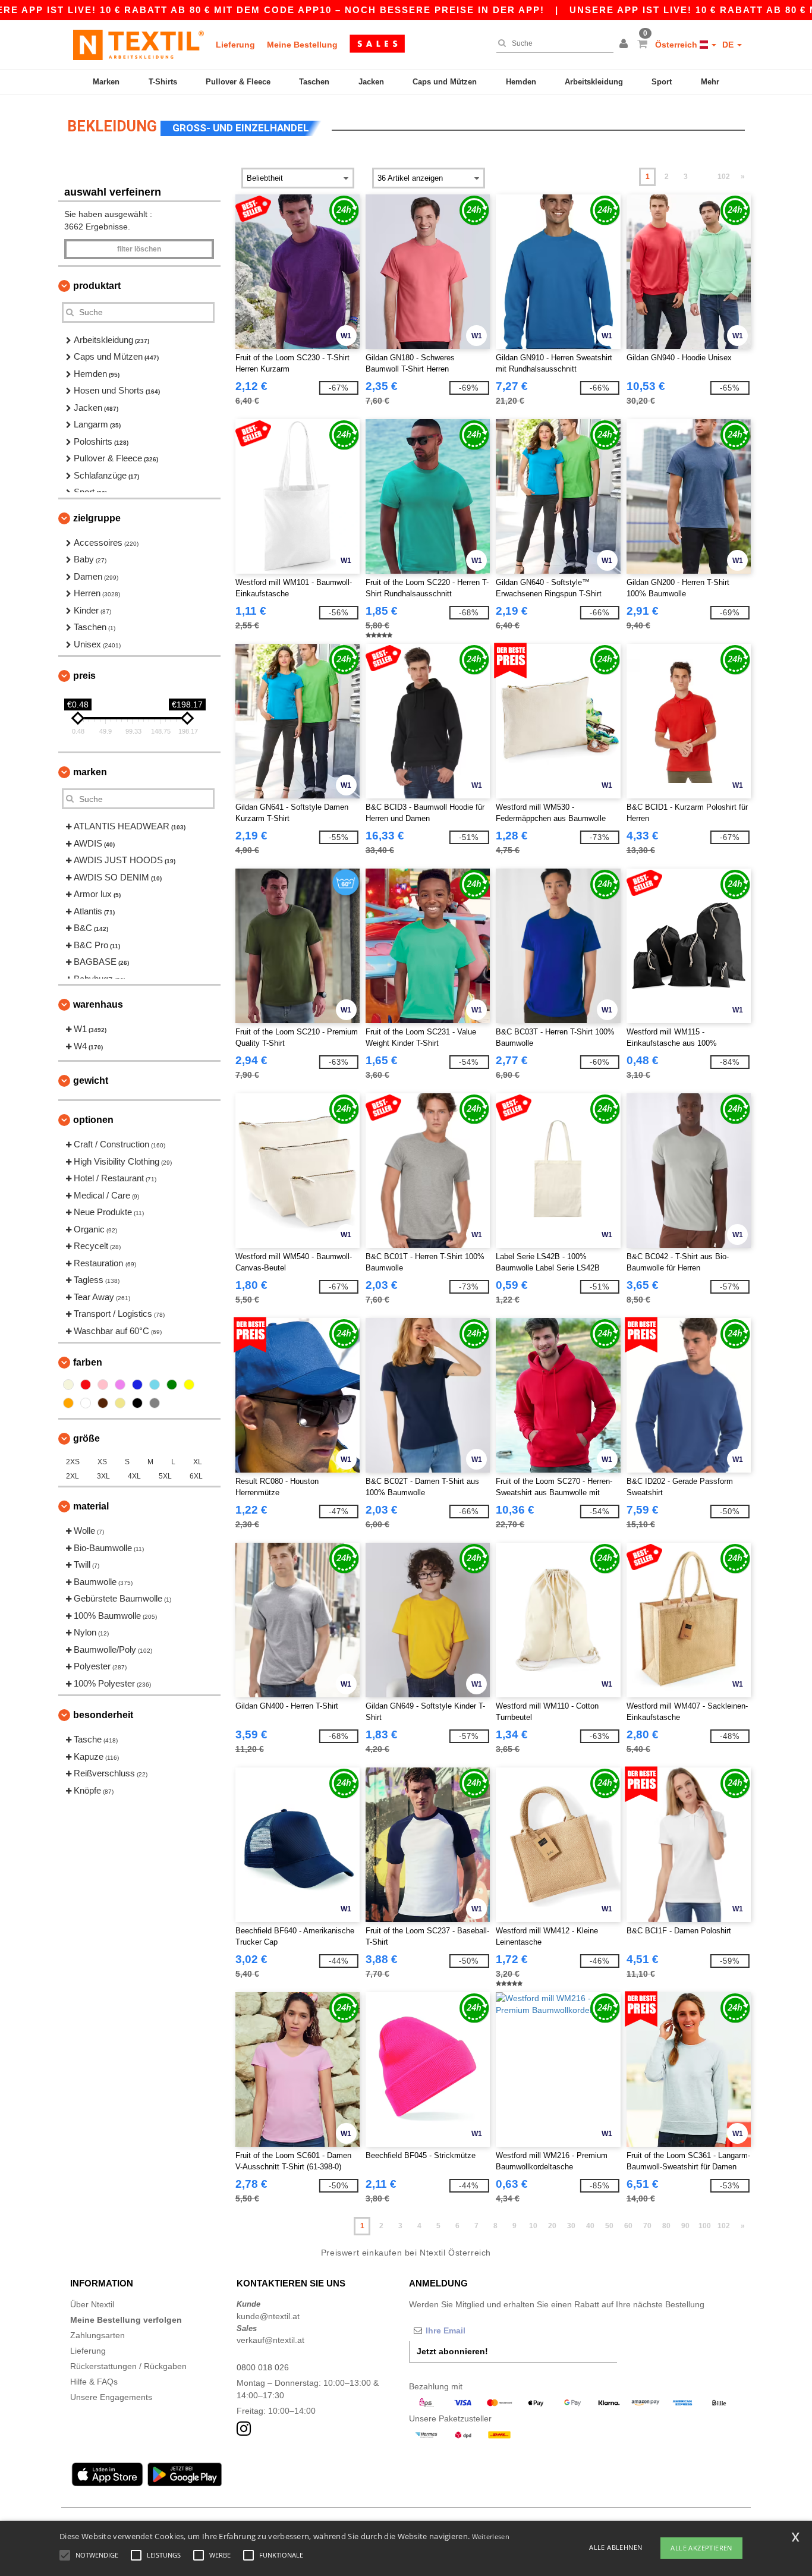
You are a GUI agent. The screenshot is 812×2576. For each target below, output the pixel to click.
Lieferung (235, 45)
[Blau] (137, 1385)
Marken (106, 82)
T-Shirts (163, 82)
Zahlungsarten (97, 2335)
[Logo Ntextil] (139, 45)
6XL (196, 1476)
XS (102, 1462)
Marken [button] (90, 772)
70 (647, 2226)
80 (666, 2226)
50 (609, 2226)
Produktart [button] (97, 286)
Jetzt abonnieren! (452, 2351)
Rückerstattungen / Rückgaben (128, 2366)
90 (685, 2226)
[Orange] (68, 1403)
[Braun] (103, 1403)
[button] (625, 45)
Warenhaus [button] (98, 1004)
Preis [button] (84, 676)
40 (590, 2226)
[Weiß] (86, 1403)
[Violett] (120, 1385)
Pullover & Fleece (238, 82)
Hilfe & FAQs (94, 2382)
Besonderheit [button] (103, 1715)
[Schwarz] (137, 1403)
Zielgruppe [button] (97, 518)
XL (198, 1462)
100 (705, 2226)
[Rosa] (103, 1385)
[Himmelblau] (155, 1385)
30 (571, 2226)
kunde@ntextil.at (268, 2316)
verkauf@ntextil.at (270, 2340)
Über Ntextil (92, 2304)
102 (724, 177)
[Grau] (155, 1403)
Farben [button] (88, 1362)
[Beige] (68, 1385)
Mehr (710, 82)
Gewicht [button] (91, 1081)
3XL (103, 1476)
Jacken (371, 82)
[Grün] (172, 1385)
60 (628, 2226)
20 (552, 2226)
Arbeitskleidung (594, 82)
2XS (73, 1462)
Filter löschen (139, 249)
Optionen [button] (93, 1120)
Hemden (521, 82)
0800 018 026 (263, 2367)
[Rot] (86, 1385)
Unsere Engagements (111, 2397)
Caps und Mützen (445, 82)
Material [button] (91, 1506)
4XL (134, 1476)
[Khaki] (120, 1403)
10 (533, 2226)
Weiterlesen (491, 2536)
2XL (73, 1476)
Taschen (314, 82)
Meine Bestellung (302, 45)
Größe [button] (86, 1438)
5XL (165, 1476)
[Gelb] (189, 1385)
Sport (662, 82)
